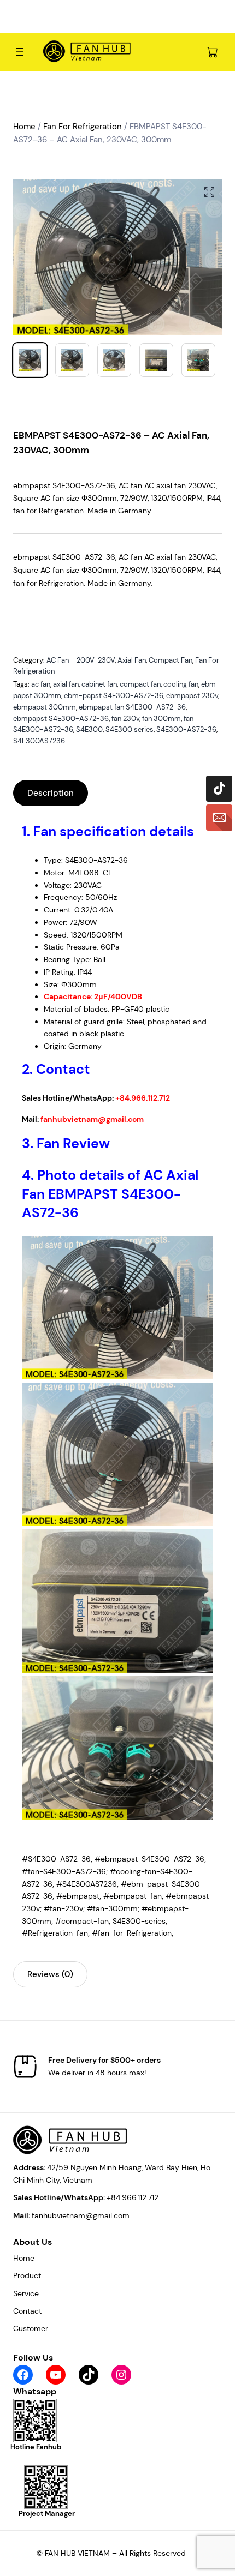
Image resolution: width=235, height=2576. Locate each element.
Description (51, 793)
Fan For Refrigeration (83, 127)
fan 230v (125, 719)
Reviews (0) (50, 1974)
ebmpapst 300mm (45, 707)
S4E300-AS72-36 (186, 729)
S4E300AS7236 (39, 741)
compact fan (140, 684)
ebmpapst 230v (192, 696)
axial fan (66, 684)
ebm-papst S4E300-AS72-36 (114, 696)
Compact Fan (171, 660)
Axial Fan (132, 660)
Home (24, 127)
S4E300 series (130, 729)
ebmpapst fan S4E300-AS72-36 (132, 707)
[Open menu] (20, 52)
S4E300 (89, 729)
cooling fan (181, 684)
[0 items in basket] (213, 52)
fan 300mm (161, 719)
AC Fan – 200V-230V (81, 660)
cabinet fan (99, 684)
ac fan (41, 684)
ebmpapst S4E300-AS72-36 (61, 719)
